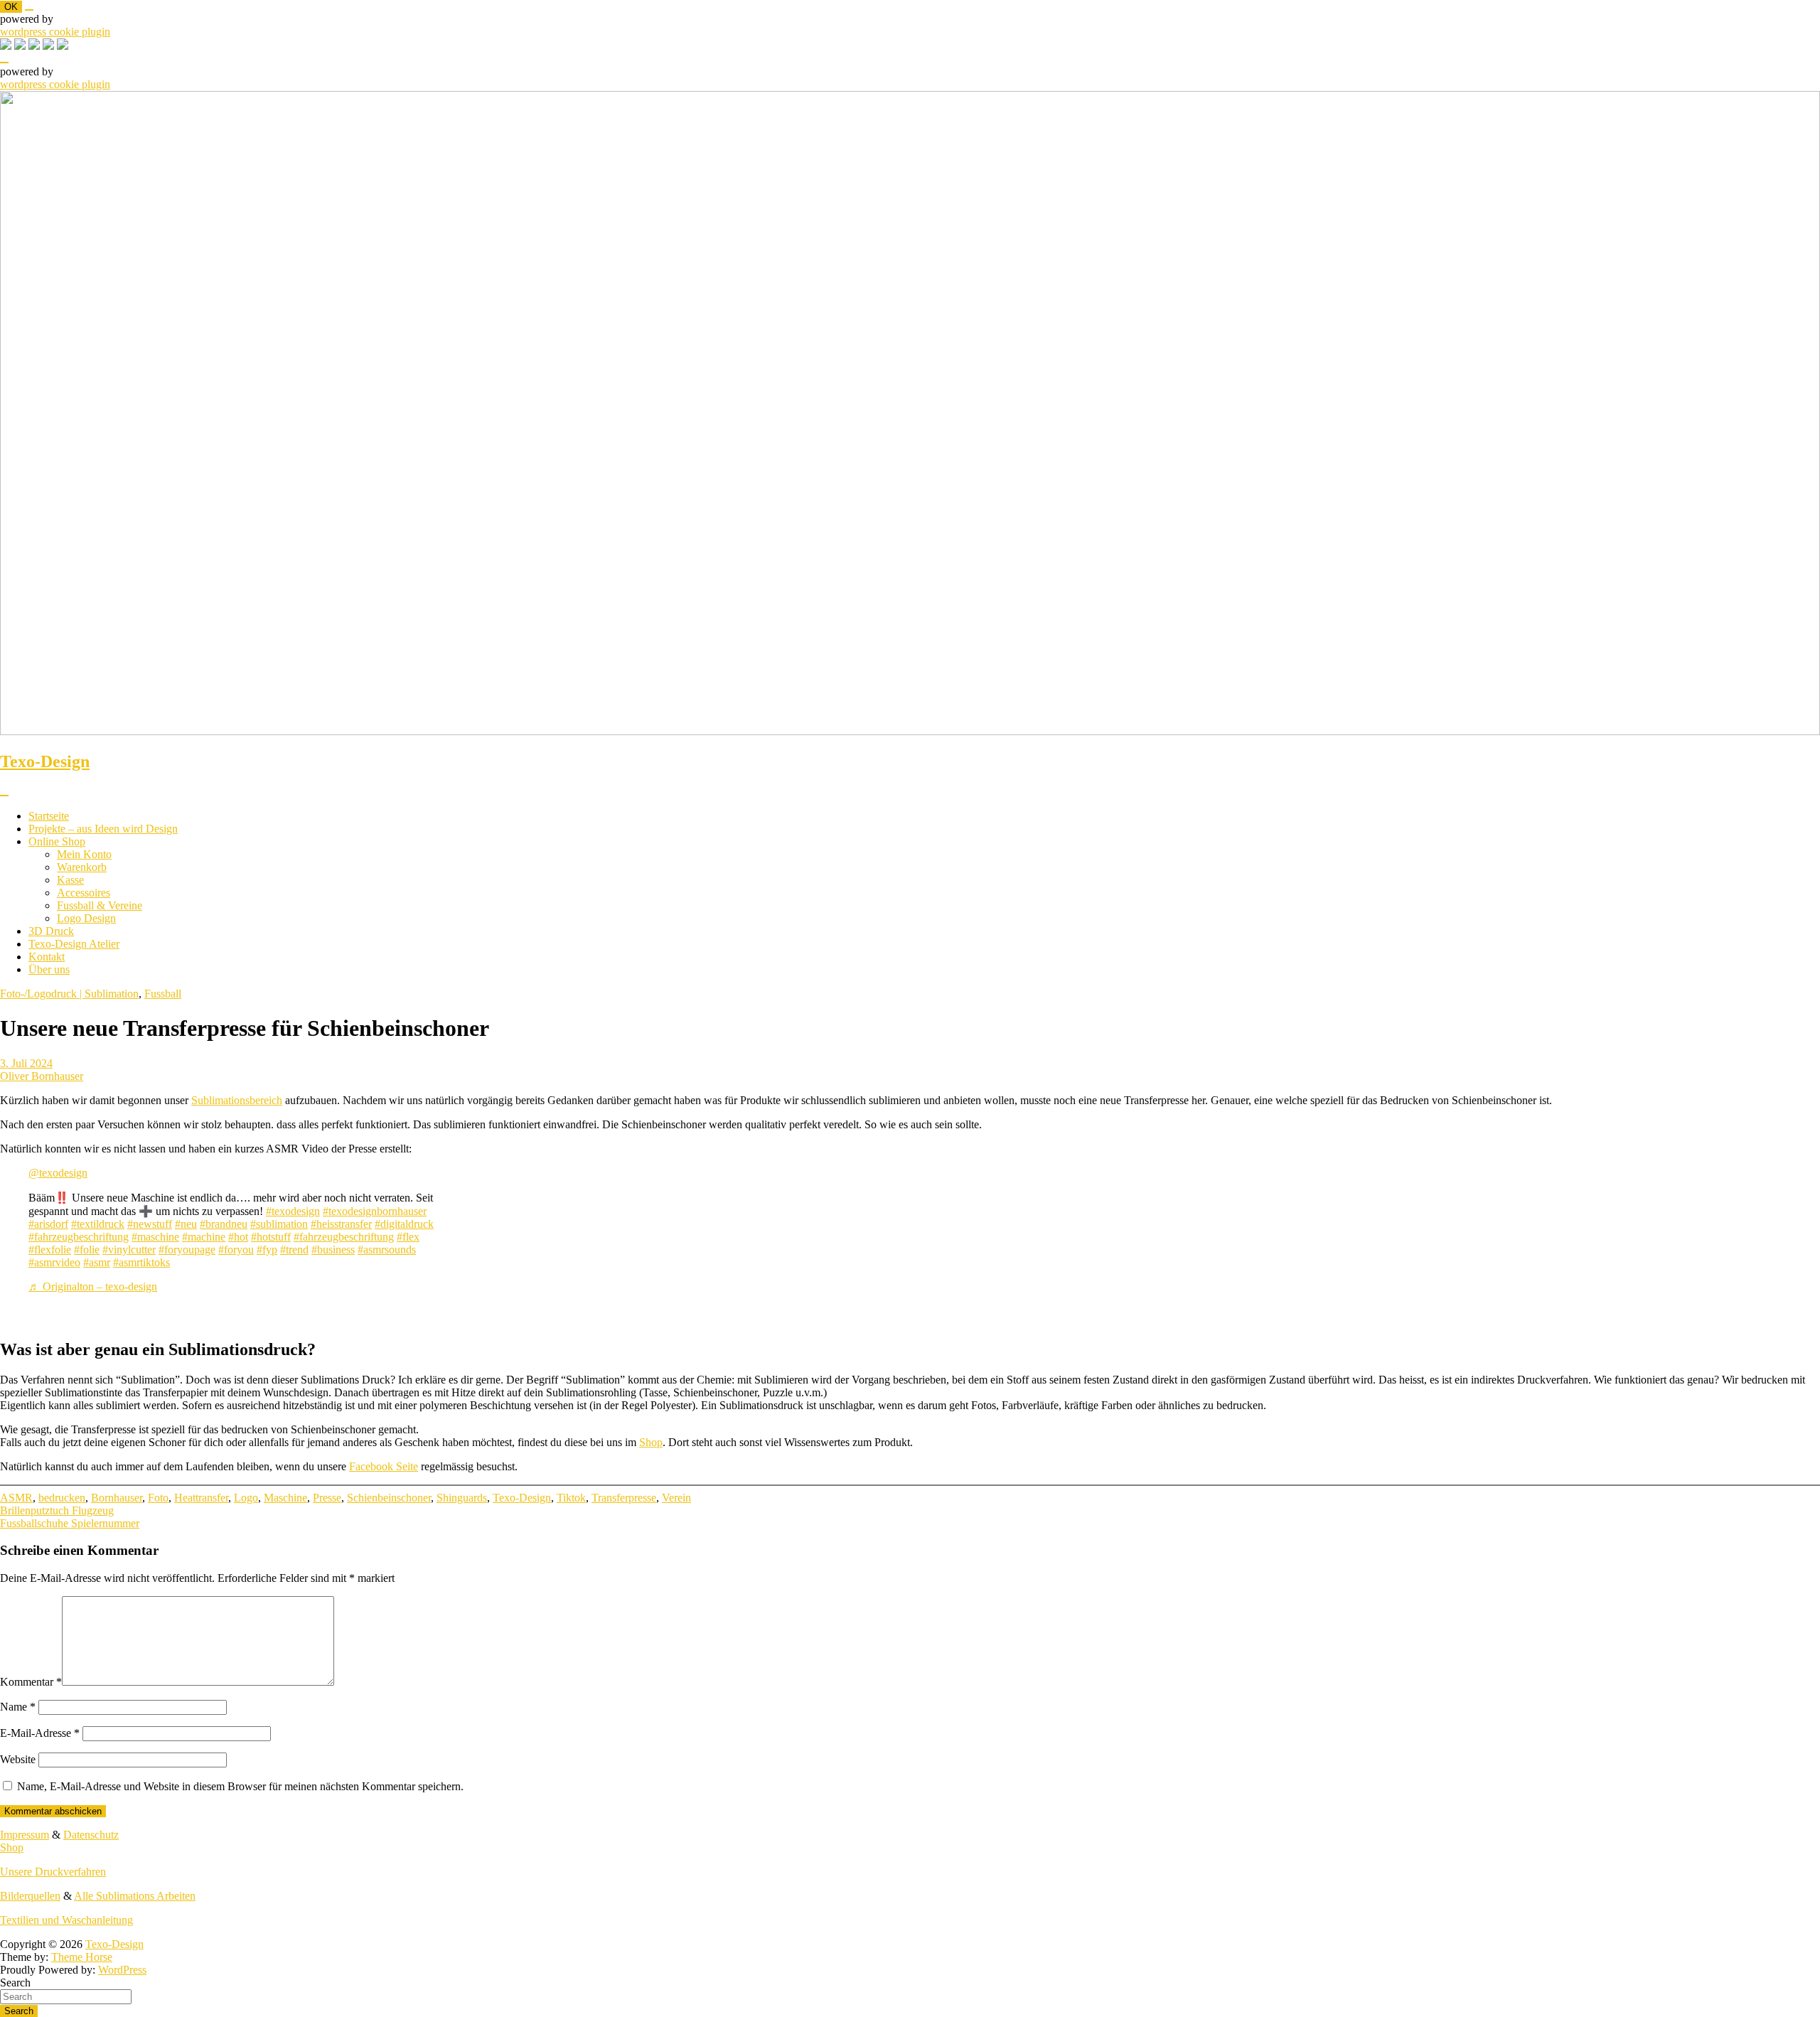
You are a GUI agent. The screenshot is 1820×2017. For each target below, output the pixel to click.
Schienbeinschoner (389, 1498)
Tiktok (571, 1498)
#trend (294, 1250)
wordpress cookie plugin (55, 32)
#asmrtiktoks (141, 1262)
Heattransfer (201, 1498)
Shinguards (462, 1498)
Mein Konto (84, 854)
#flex (408, 1237)
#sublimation (279, 1224)
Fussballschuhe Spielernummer (70, 1523)
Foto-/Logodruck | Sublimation (69, 994)
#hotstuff (271, 1237)
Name (18, 1707)
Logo (246, 1498)
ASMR (16, 1498)
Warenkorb (82, 867)
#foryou (236, 1250)
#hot (238, 1237)
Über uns (49, 969)
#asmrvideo (54, 1262)
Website (18, 1759)
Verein (676, 1498)
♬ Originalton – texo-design (93, 1286)
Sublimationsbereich (237, 1100)
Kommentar (31, 1682)
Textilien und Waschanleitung (66, 1920)
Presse (327, 1498)
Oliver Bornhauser (42, 1076)
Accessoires (84, 893)
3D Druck (51, 931)
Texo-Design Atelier (74, 944)
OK (11, 7)
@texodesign (58, 1173)
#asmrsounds (387, 1250)
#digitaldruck (404, 1224)
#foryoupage (187, 1250)
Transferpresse (624, 1498)
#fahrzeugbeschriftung (79, 1237)
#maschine (155, 1237)
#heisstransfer (341, 1224)
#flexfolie (50, 1250)
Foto (158, 1498)
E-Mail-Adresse (40, 1733)
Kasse (70, 880)
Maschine (285, 1498)
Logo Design (86, 918)
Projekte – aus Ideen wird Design (103, 829)
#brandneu (224, 1224)
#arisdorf (48, 1224)
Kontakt (47, 957)
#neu (186, 1224)
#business (333, 1250)
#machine (204, 1237)
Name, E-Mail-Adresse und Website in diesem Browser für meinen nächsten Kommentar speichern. (240, 1786)
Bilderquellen (30, 1896)
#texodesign (293, 1211)
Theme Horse (82, 1957)
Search (15, 1983)
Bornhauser (117, 1498)
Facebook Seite (384, 1466)
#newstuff (150, 1224)
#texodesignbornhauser (375, 1211)
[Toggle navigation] (4, 796)
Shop (651, 1442)
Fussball (163, 994)
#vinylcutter (129, 1250)
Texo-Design (45, 761)
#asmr (97, 1262)
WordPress (122, 1970)
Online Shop (57, 841)
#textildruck (98, 1224)
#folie (87, 1250)
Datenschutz (91, 1835)
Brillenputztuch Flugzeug (57, 1510)
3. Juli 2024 (26, 1063)
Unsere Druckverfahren (53, 1872)
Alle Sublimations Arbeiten (135, 1896)
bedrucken (62, 1498)
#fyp (267, 1250)
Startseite (49, 816)
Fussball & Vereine (100, 905)
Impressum (25, 1835)
